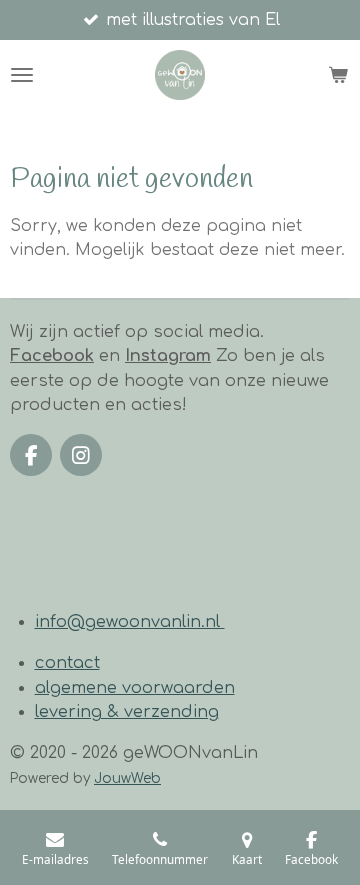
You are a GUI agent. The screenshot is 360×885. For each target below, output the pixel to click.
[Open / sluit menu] (22, 75)
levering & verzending (127, 712)
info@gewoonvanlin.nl (130, 622)
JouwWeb (127, 778)
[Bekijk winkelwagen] (338, 75)
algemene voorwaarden (135, 688)
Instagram (168, 356)
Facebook (52, 356)
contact (67, 663)
